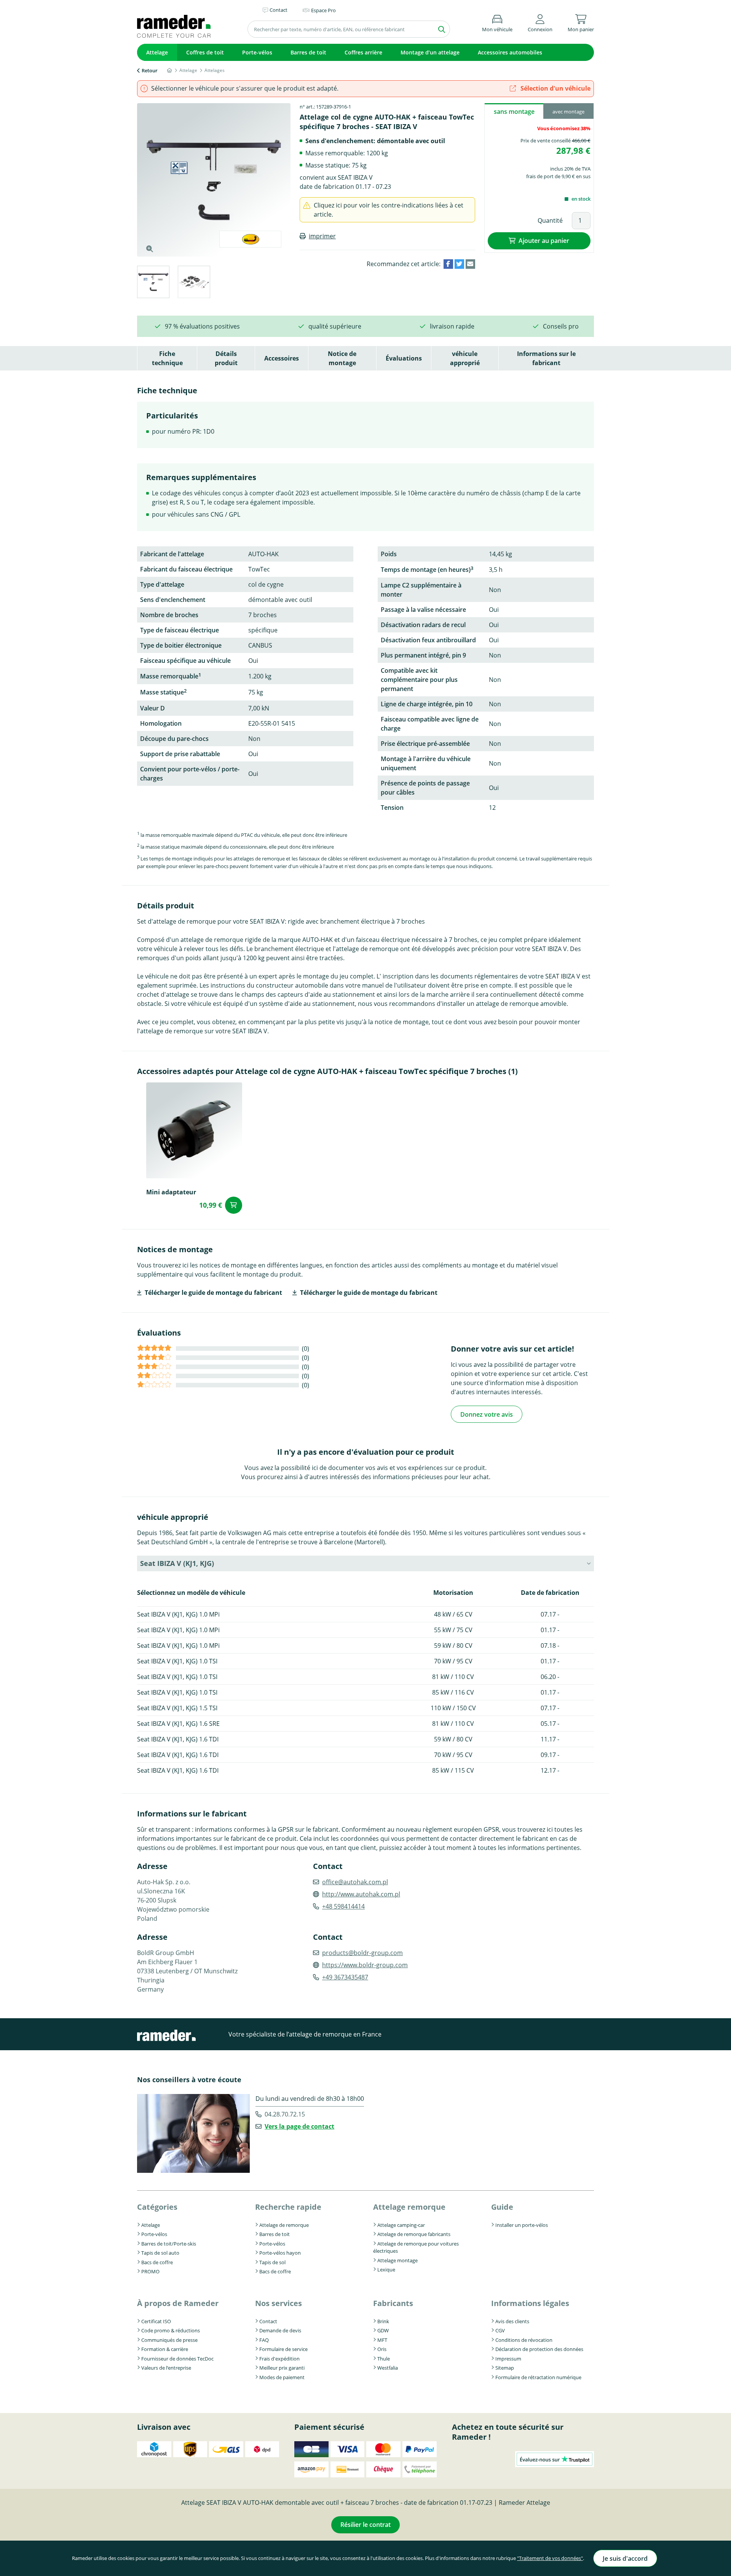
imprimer (322, 236)
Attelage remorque (409, 2207)
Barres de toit (308, 52)
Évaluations (404, 358)
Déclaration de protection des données (539, 2349)
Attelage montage (397, 2260)
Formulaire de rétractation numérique (538, 2377)
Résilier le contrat (365, 2525)
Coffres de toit (205, 52)
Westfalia (388, 2368)
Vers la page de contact (299, 2126)
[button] (540, 22)
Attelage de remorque (284, 2225)
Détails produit (226, 358)
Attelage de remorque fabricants (414, 2234)
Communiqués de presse (169, 2340)
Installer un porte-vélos (522, 2225)
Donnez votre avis (487, 1414)
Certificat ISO (156, 2321)
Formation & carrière (165, 2349)
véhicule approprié (465, 358)
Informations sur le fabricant (546, 358)
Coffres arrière (363, 52)
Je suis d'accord (625, 2558)
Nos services (279, 2303)
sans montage (514, 112)
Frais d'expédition (279, 2359)
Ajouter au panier (544, 241)
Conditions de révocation (524, 2340)
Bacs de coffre (157, 2262)
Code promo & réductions (171, 2330)
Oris (382, 2349)
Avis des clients (512, 2321)
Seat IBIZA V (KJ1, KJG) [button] (177, 1563)
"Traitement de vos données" (550, 2558)
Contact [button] (279, 10)
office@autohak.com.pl (355, 1882)
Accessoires (282, 358)
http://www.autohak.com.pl (361, 1894)
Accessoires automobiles (510, 52)
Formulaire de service (283, 2349)
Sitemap (505, 2368)
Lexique (386, 2270)
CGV (500, 2330)
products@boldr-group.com (362, 1953)
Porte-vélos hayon (280, 2253)
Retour (150, 70)
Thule (384, 2359)
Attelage (157, 52)
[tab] (153, 283)
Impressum (508, 2359)
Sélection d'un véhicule (555, 88)
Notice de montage (342, 358)
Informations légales (530, 2303)
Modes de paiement (282, 2377)
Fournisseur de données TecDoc (177, 2359)
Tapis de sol (272, 2262)
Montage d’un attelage (430, 52)
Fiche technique (167, 358)
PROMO (150, 2271)
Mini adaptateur (171, 1192)
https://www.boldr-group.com (365, 1965)
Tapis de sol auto (160, 2253)
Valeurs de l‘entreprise (166, 2368)
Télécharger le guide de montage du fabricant (213, 1293)
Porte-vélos (257, 52)
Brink (383, 2321)
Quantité (550, 220)
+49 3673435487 (345, 1977)
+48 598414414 (343, 1906)
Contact (268, 2321)
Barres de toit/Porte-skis (169, 2244)
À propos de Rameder (178, 2303)
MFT (382, 2340)
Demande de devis (280, 2330)
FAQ (264, 2340)
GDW (383, 2330)
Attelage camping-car (401, 2225)
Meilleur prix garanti (282, 2368)
